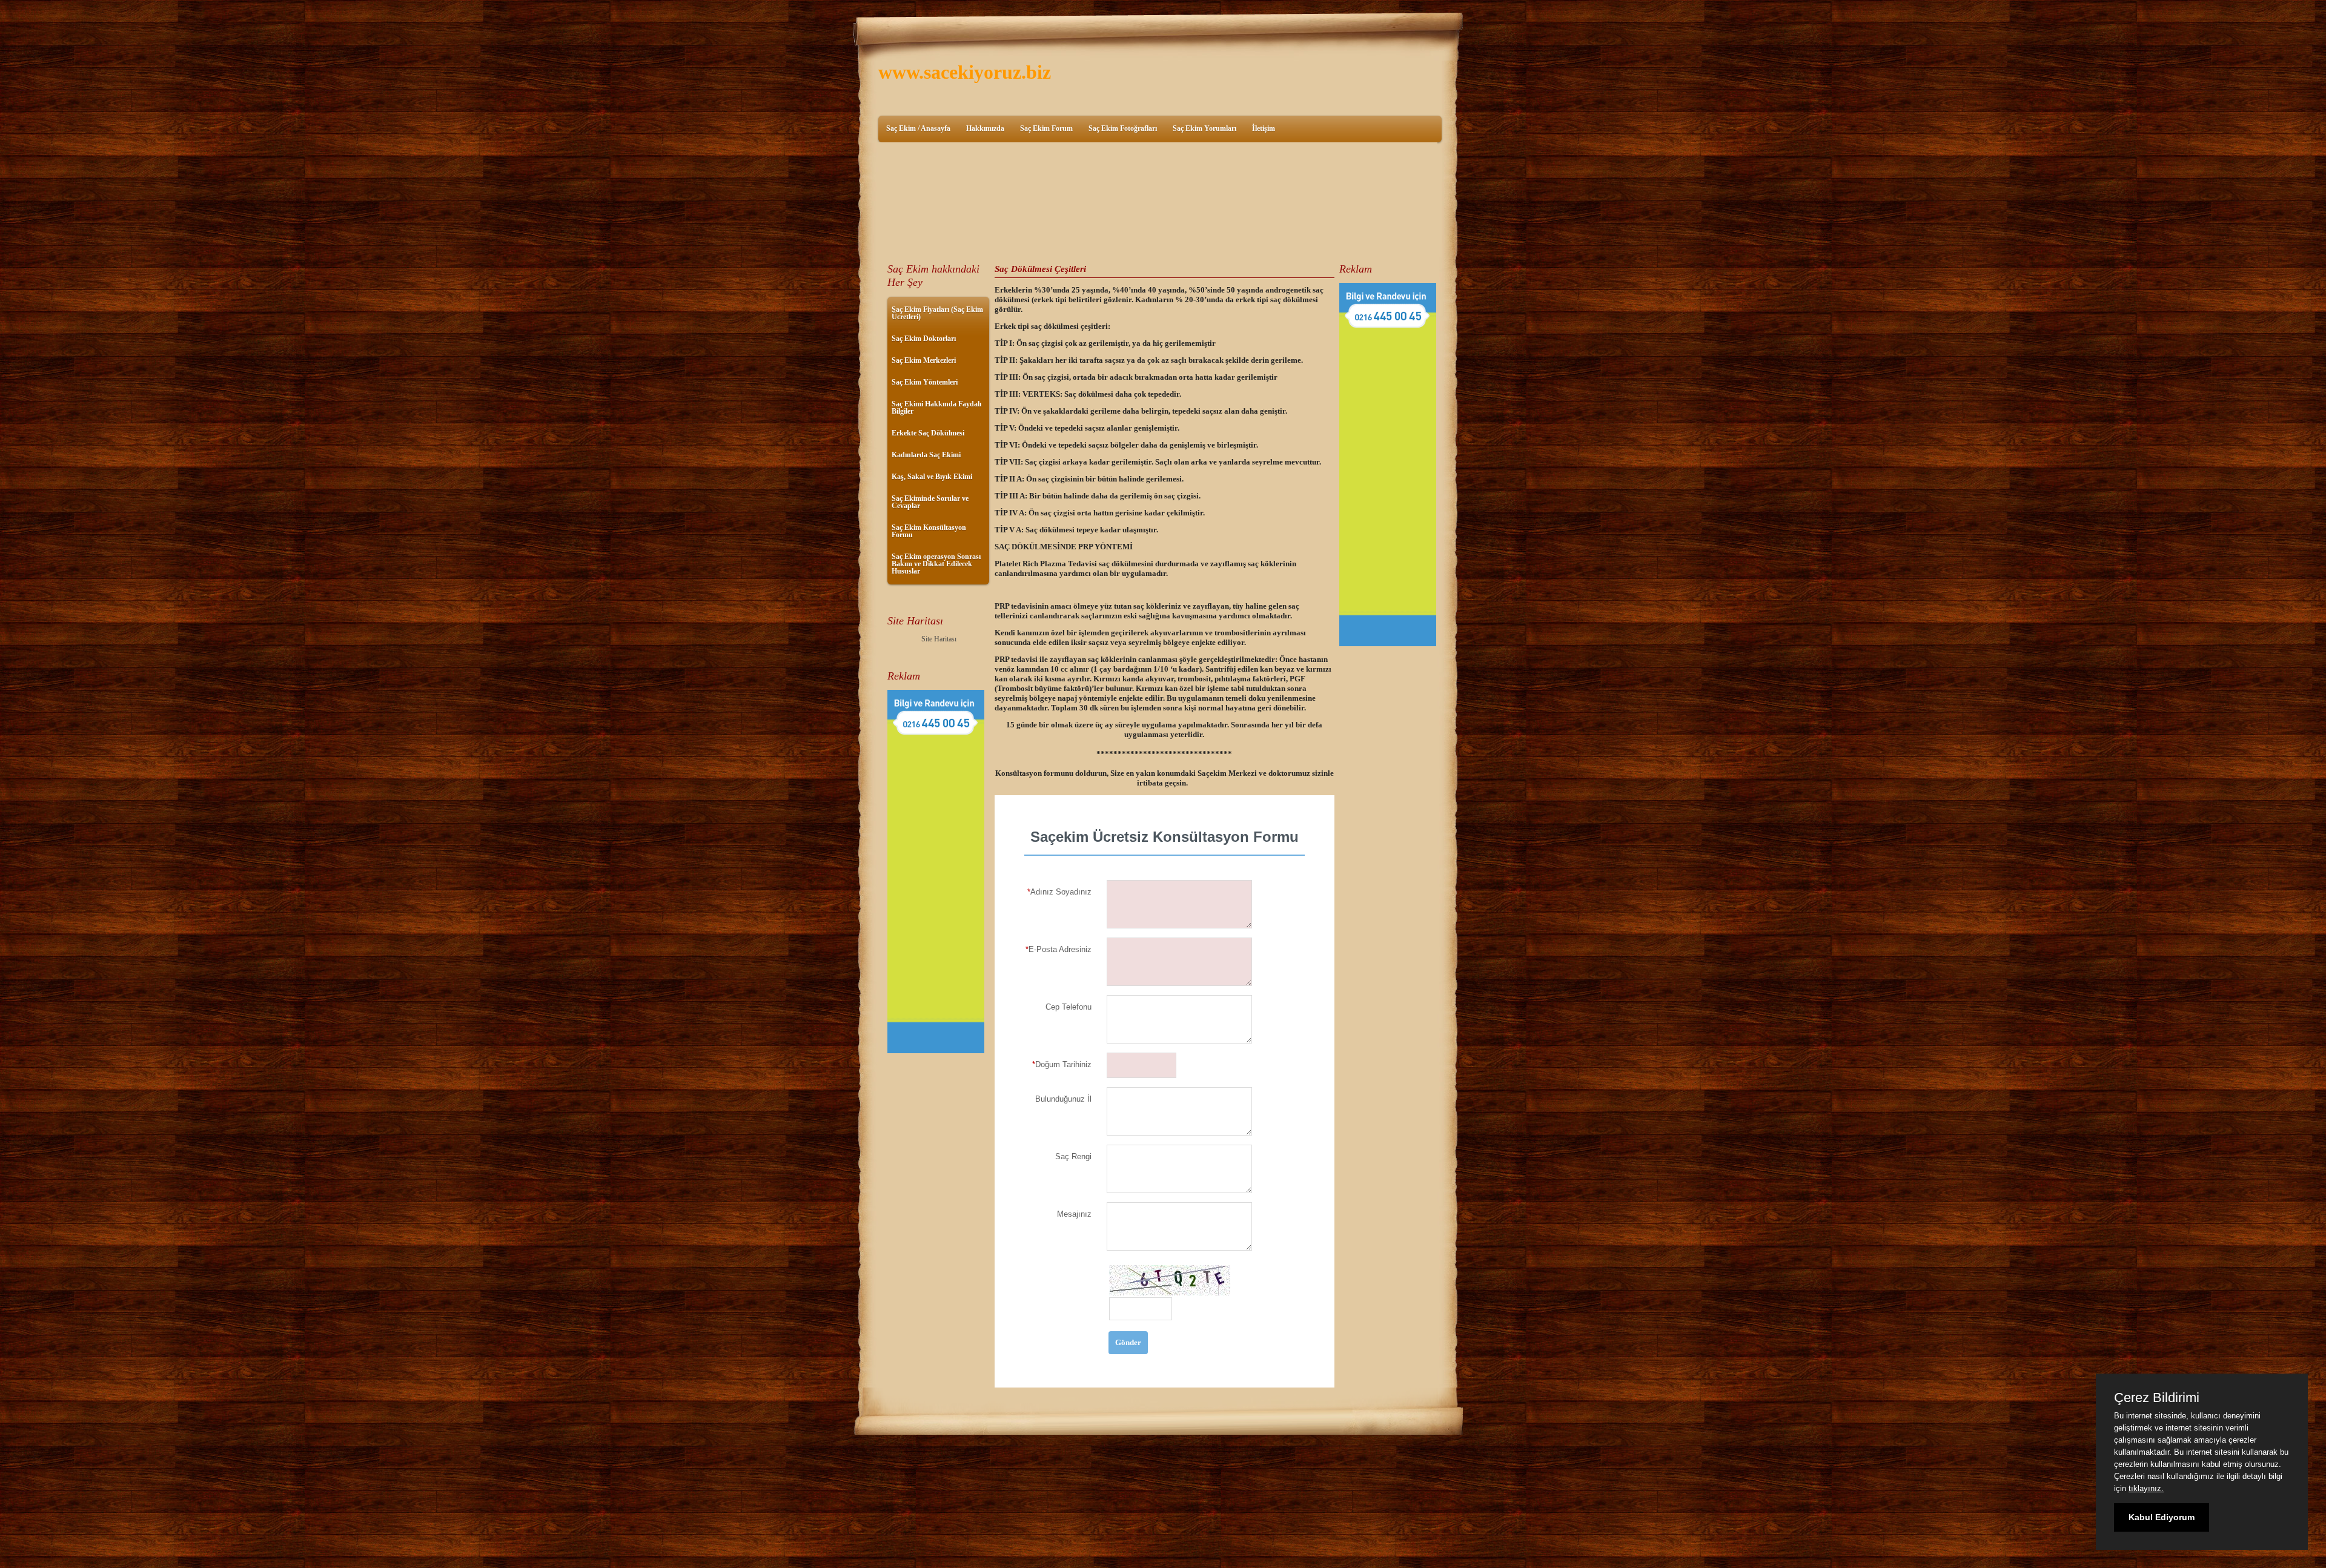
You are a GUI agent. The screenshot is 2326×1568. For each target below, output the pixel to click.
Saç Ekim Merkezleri (924, 360)
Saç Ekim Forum (1046, 128)
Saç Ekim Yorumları (1204, 128)
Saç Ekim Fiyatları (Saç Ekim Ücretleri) (937, 313)
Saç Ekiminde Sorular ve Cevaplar (930, 502)
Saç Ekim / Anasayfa (918, 128)
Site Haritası (939, 639)
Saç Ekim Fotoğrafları (1123, 128)
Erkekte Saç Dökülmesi (928, 433)
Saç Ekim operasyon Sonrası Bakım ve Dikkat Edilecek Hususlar (936, 564)
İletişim (1264, 128)
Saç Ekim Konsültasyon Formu (929, 531)
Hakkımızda (985, 128)
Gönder (1128, 1342)
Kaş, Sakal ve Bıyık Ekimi (932, 477)
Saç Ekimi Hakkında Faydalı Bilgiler (936, 408)
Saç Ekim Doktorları (924, 339)
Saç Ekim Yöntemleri (925, 382)
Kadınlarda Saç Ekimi (926, 455)
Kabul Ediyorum (2162, 1517)
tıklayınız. (2146, 1488)
